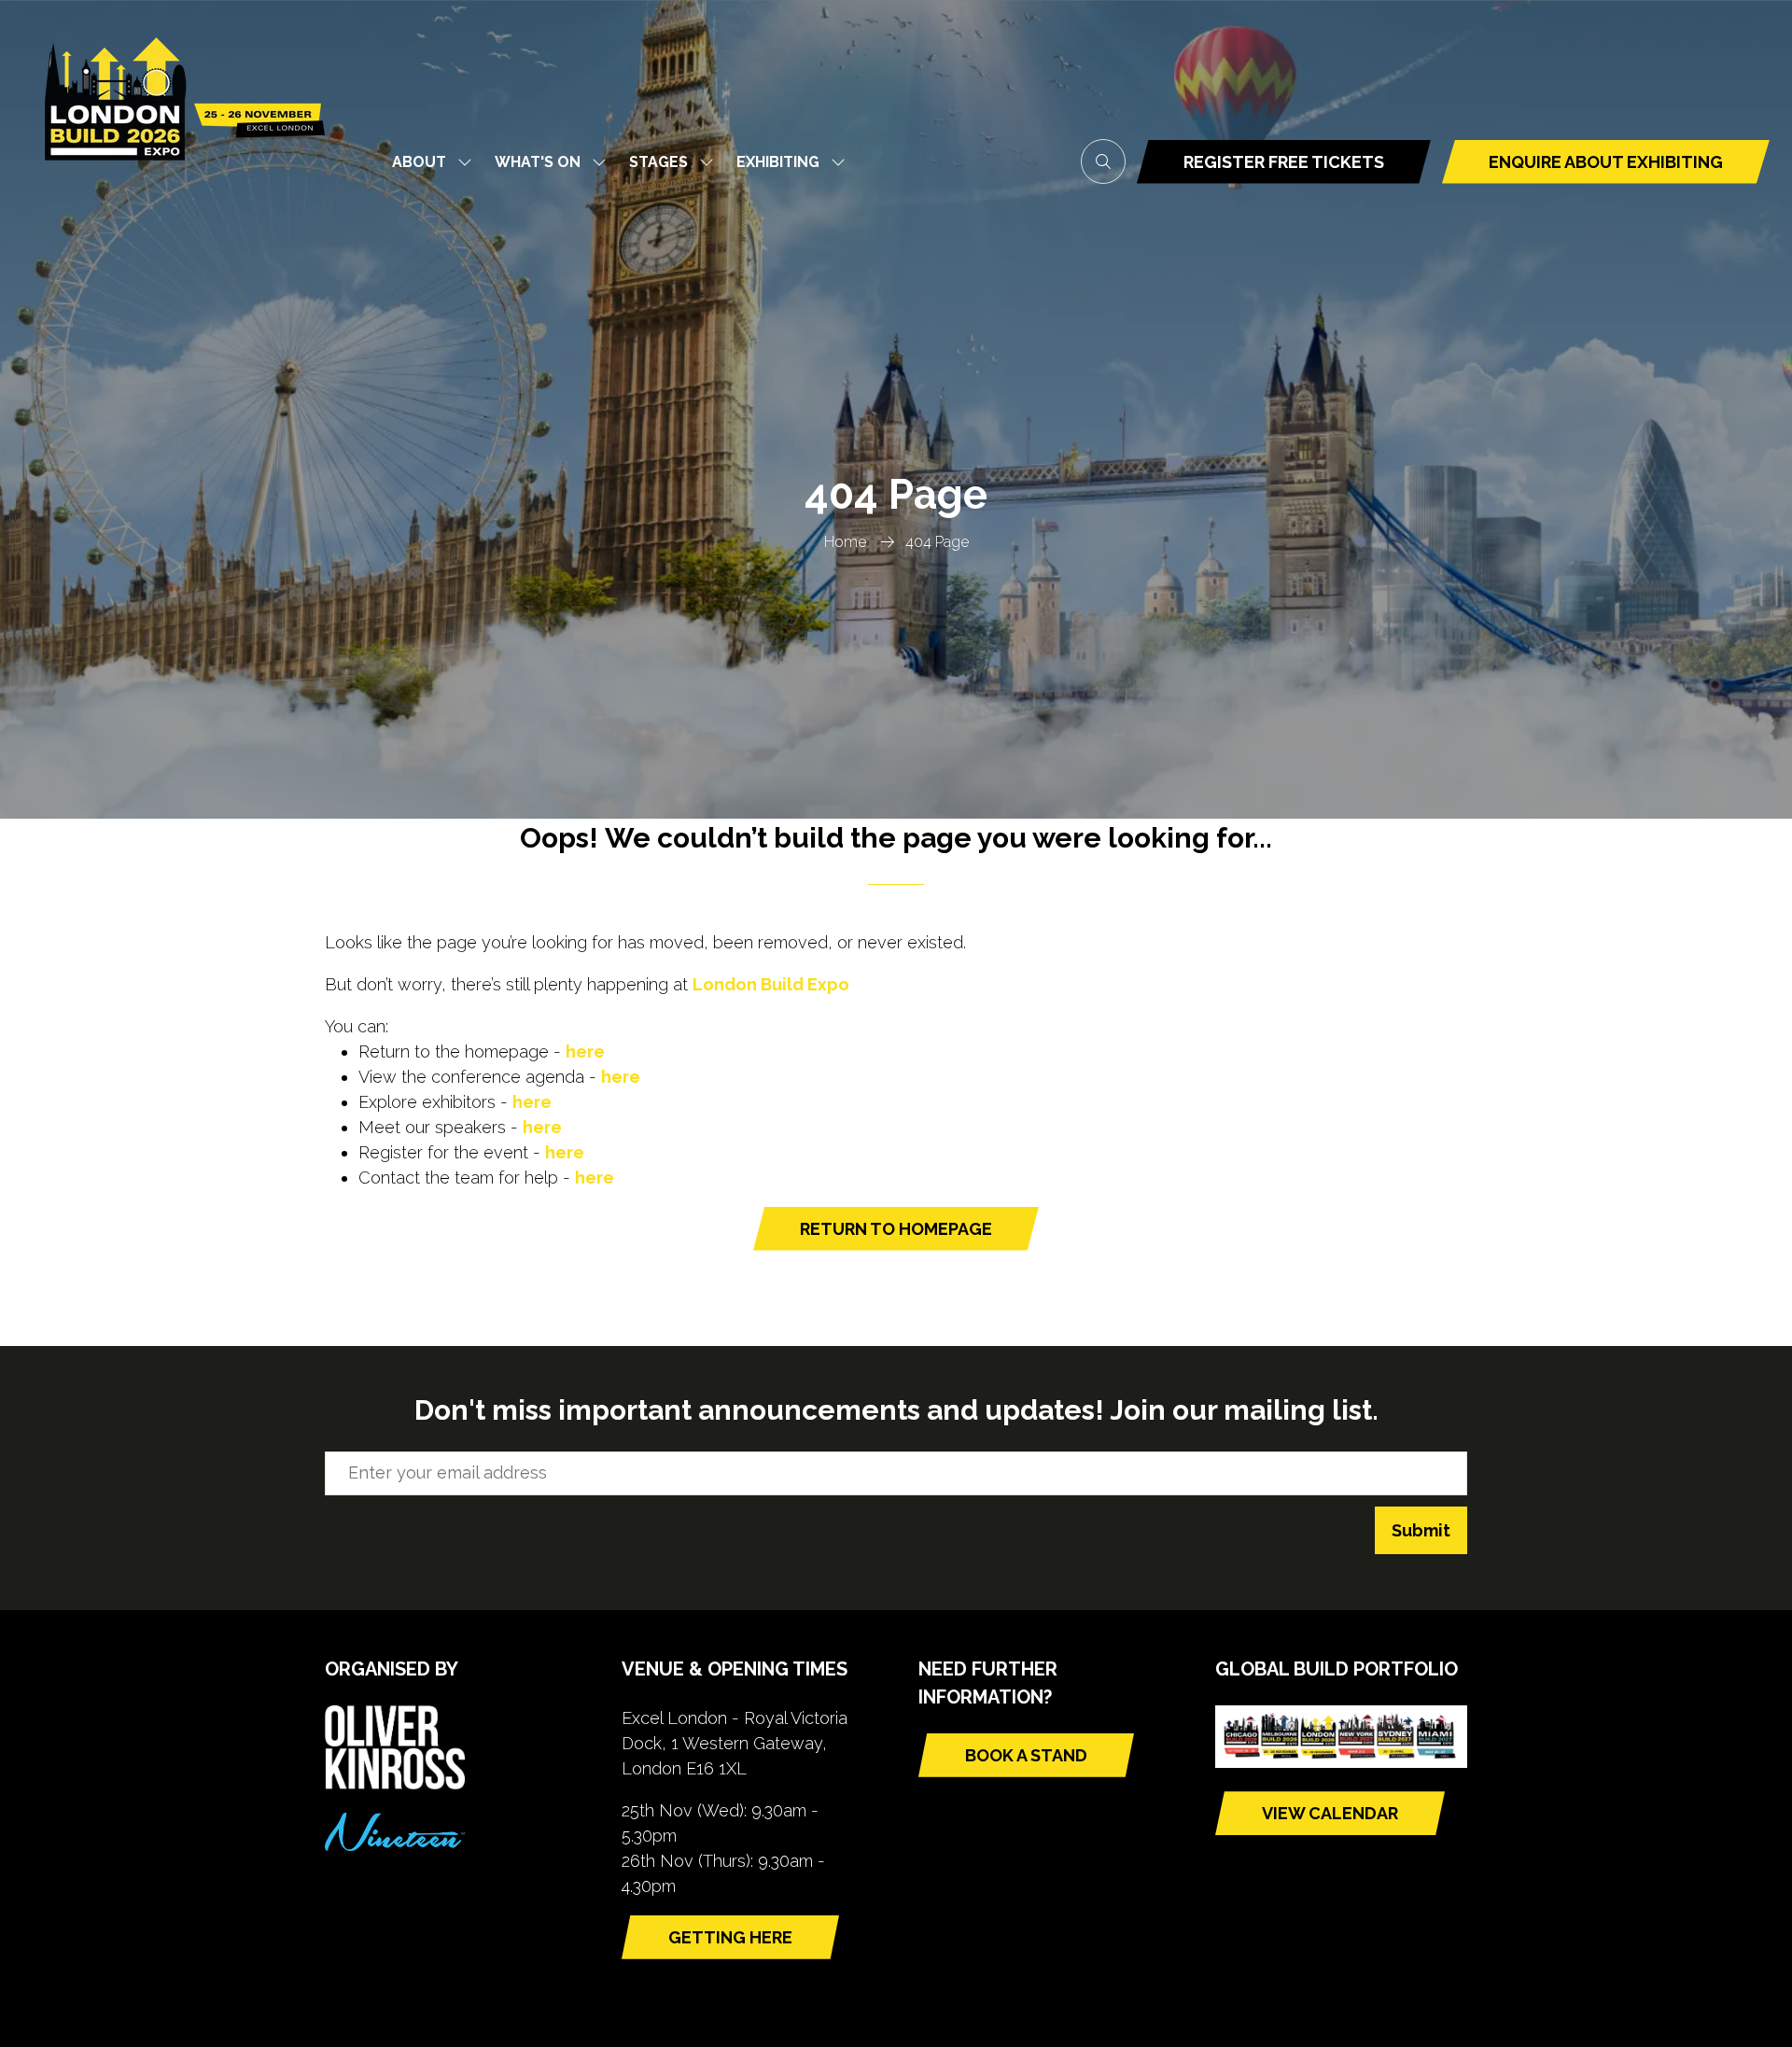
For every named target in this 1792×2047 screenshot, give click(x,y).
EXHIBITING (778, 162)
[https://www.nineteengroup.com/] (395, 1845)
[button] (1103, 161)
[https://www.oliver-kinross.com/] (395, 1783)
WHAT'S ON (538, 162)
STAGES (658, 162)
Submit (1421, 1530)
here (585, 1052)
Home (845, 542)
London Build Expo (771, 984)
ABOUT (419, 162)
